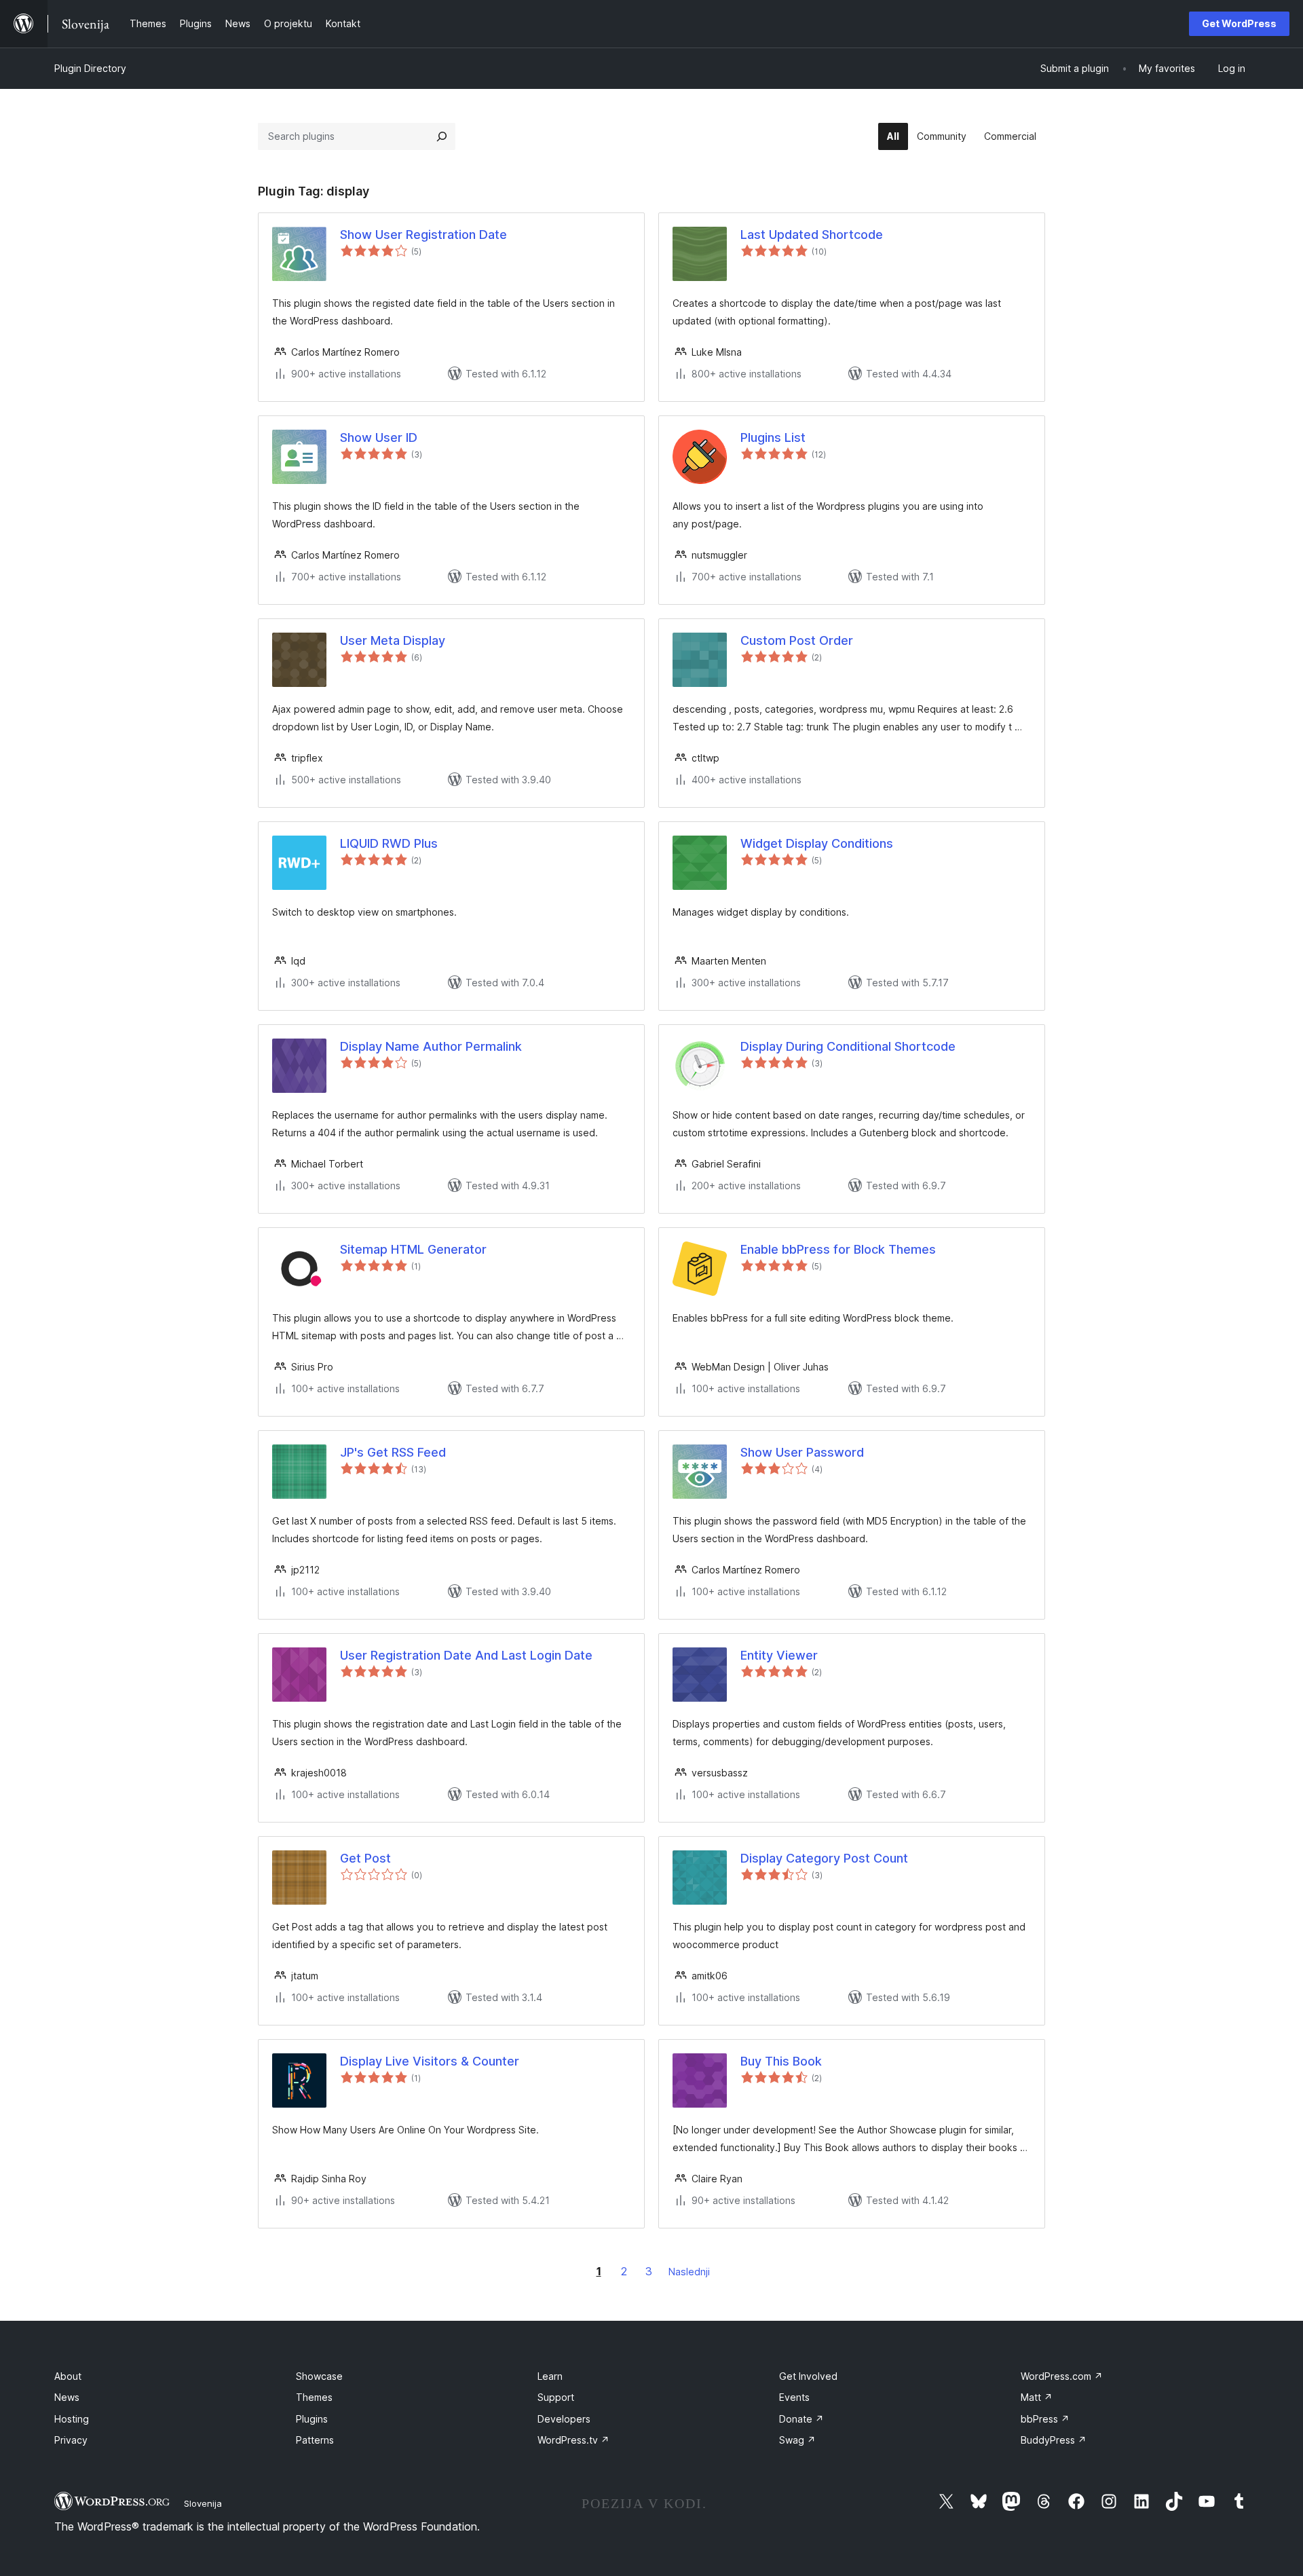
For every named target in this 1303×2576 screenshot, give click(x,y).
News (67, 2397)
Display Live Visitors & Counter (430, 2061)
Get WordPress (1239, 23)
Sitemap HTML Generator (413, 1249)
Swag (797, 2440)
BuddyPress (1054, 2440)
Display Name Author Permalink (431, 1046)
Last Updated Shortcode (812, 235)
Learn (550, 2376)
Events (794, 2397)
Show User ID (379, 437)
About (68, 2376)
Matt (1037, 2397)
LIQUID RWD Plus (389, 843)
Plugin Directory (90, 68)
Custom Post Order (797, 640)
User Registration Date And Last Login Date (466, 1655)
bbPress (1045, 2419)
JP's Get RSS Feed (393, 1452)
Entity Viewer (779, 1655)
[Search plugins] (442, 136)
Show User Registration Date (423, 235)
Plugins (312, 2419)
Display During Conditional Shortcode (848, 1046)
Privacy (71, 2440)
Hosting (72, 2419)
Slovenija (203, 2503)
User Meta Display (393, 640)
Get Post (365, 1858)
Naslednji (689, 2272)
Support (556, 2397)
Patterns (315, 2440)
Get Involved (808, 2376)
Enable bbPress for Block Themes (838, 1249)
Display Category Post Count (824, 1858)
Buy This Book (781, 2061)
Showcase (319, 2376)
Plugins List (773, 437)
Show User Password (802, 1452)
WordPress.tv (573, 2440)
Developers (564, 2419)
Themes (314, 2397)
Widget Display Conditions (817, 843)
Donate (801, 2419)
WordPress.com (1062, 2376)
